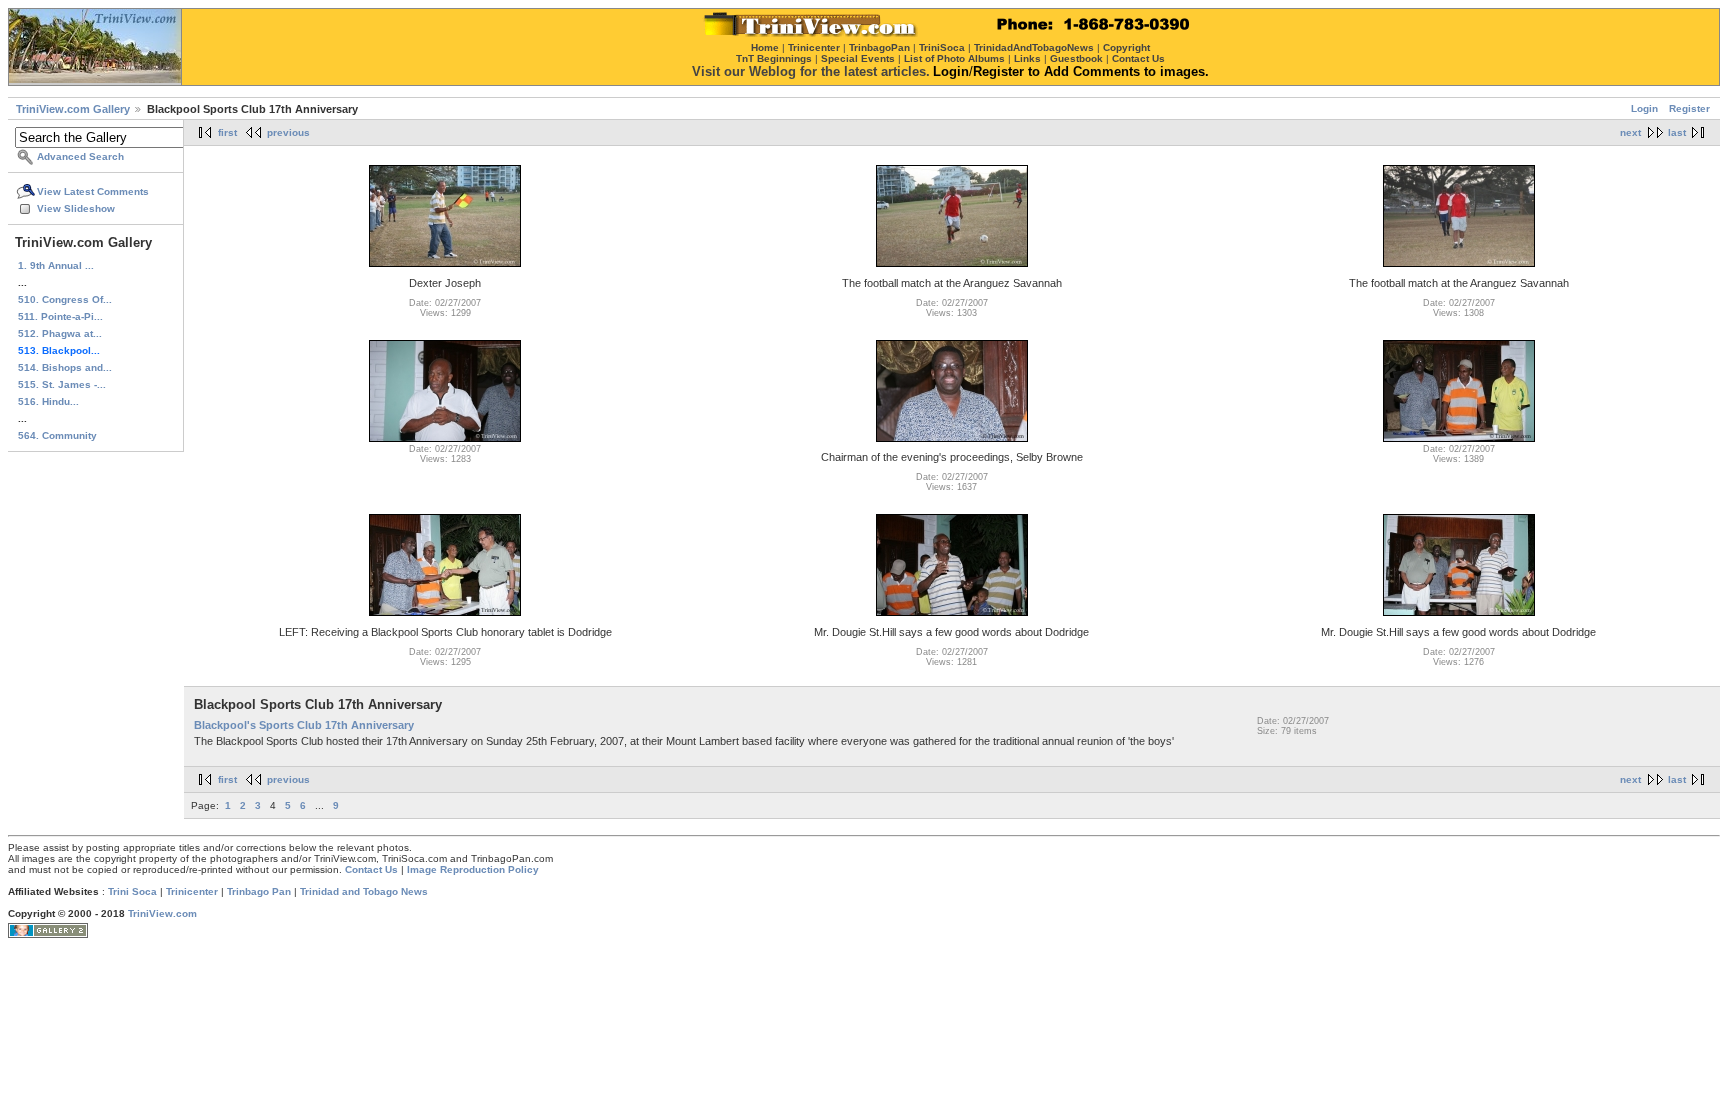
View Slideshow (76, 208)
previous (288, 132)
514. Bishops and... (65, 367)
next (1630, 132)
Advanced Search (80, 156)
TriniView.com (162, 913)
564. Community (57, 435)
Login (1644, 108)
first (227, 132)
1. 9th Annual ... (56, 265)
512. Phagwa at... (60, 333)
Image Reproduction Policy (473, 869)
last (1677, 132)
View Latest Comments (93, 191)
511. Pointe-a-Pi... (60, 316)
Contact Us (371, 869)
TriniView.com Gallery (73, 109)
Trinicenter (192, 891)
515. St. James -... (62, 384)
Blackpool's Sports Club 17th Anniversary (304, 725)
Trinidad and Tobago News (364, 891)
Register (1689, 108)
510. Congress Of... (65, 299)
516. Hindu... (48, 401)
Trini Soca (132, 891)
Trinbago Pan (259, 891)
